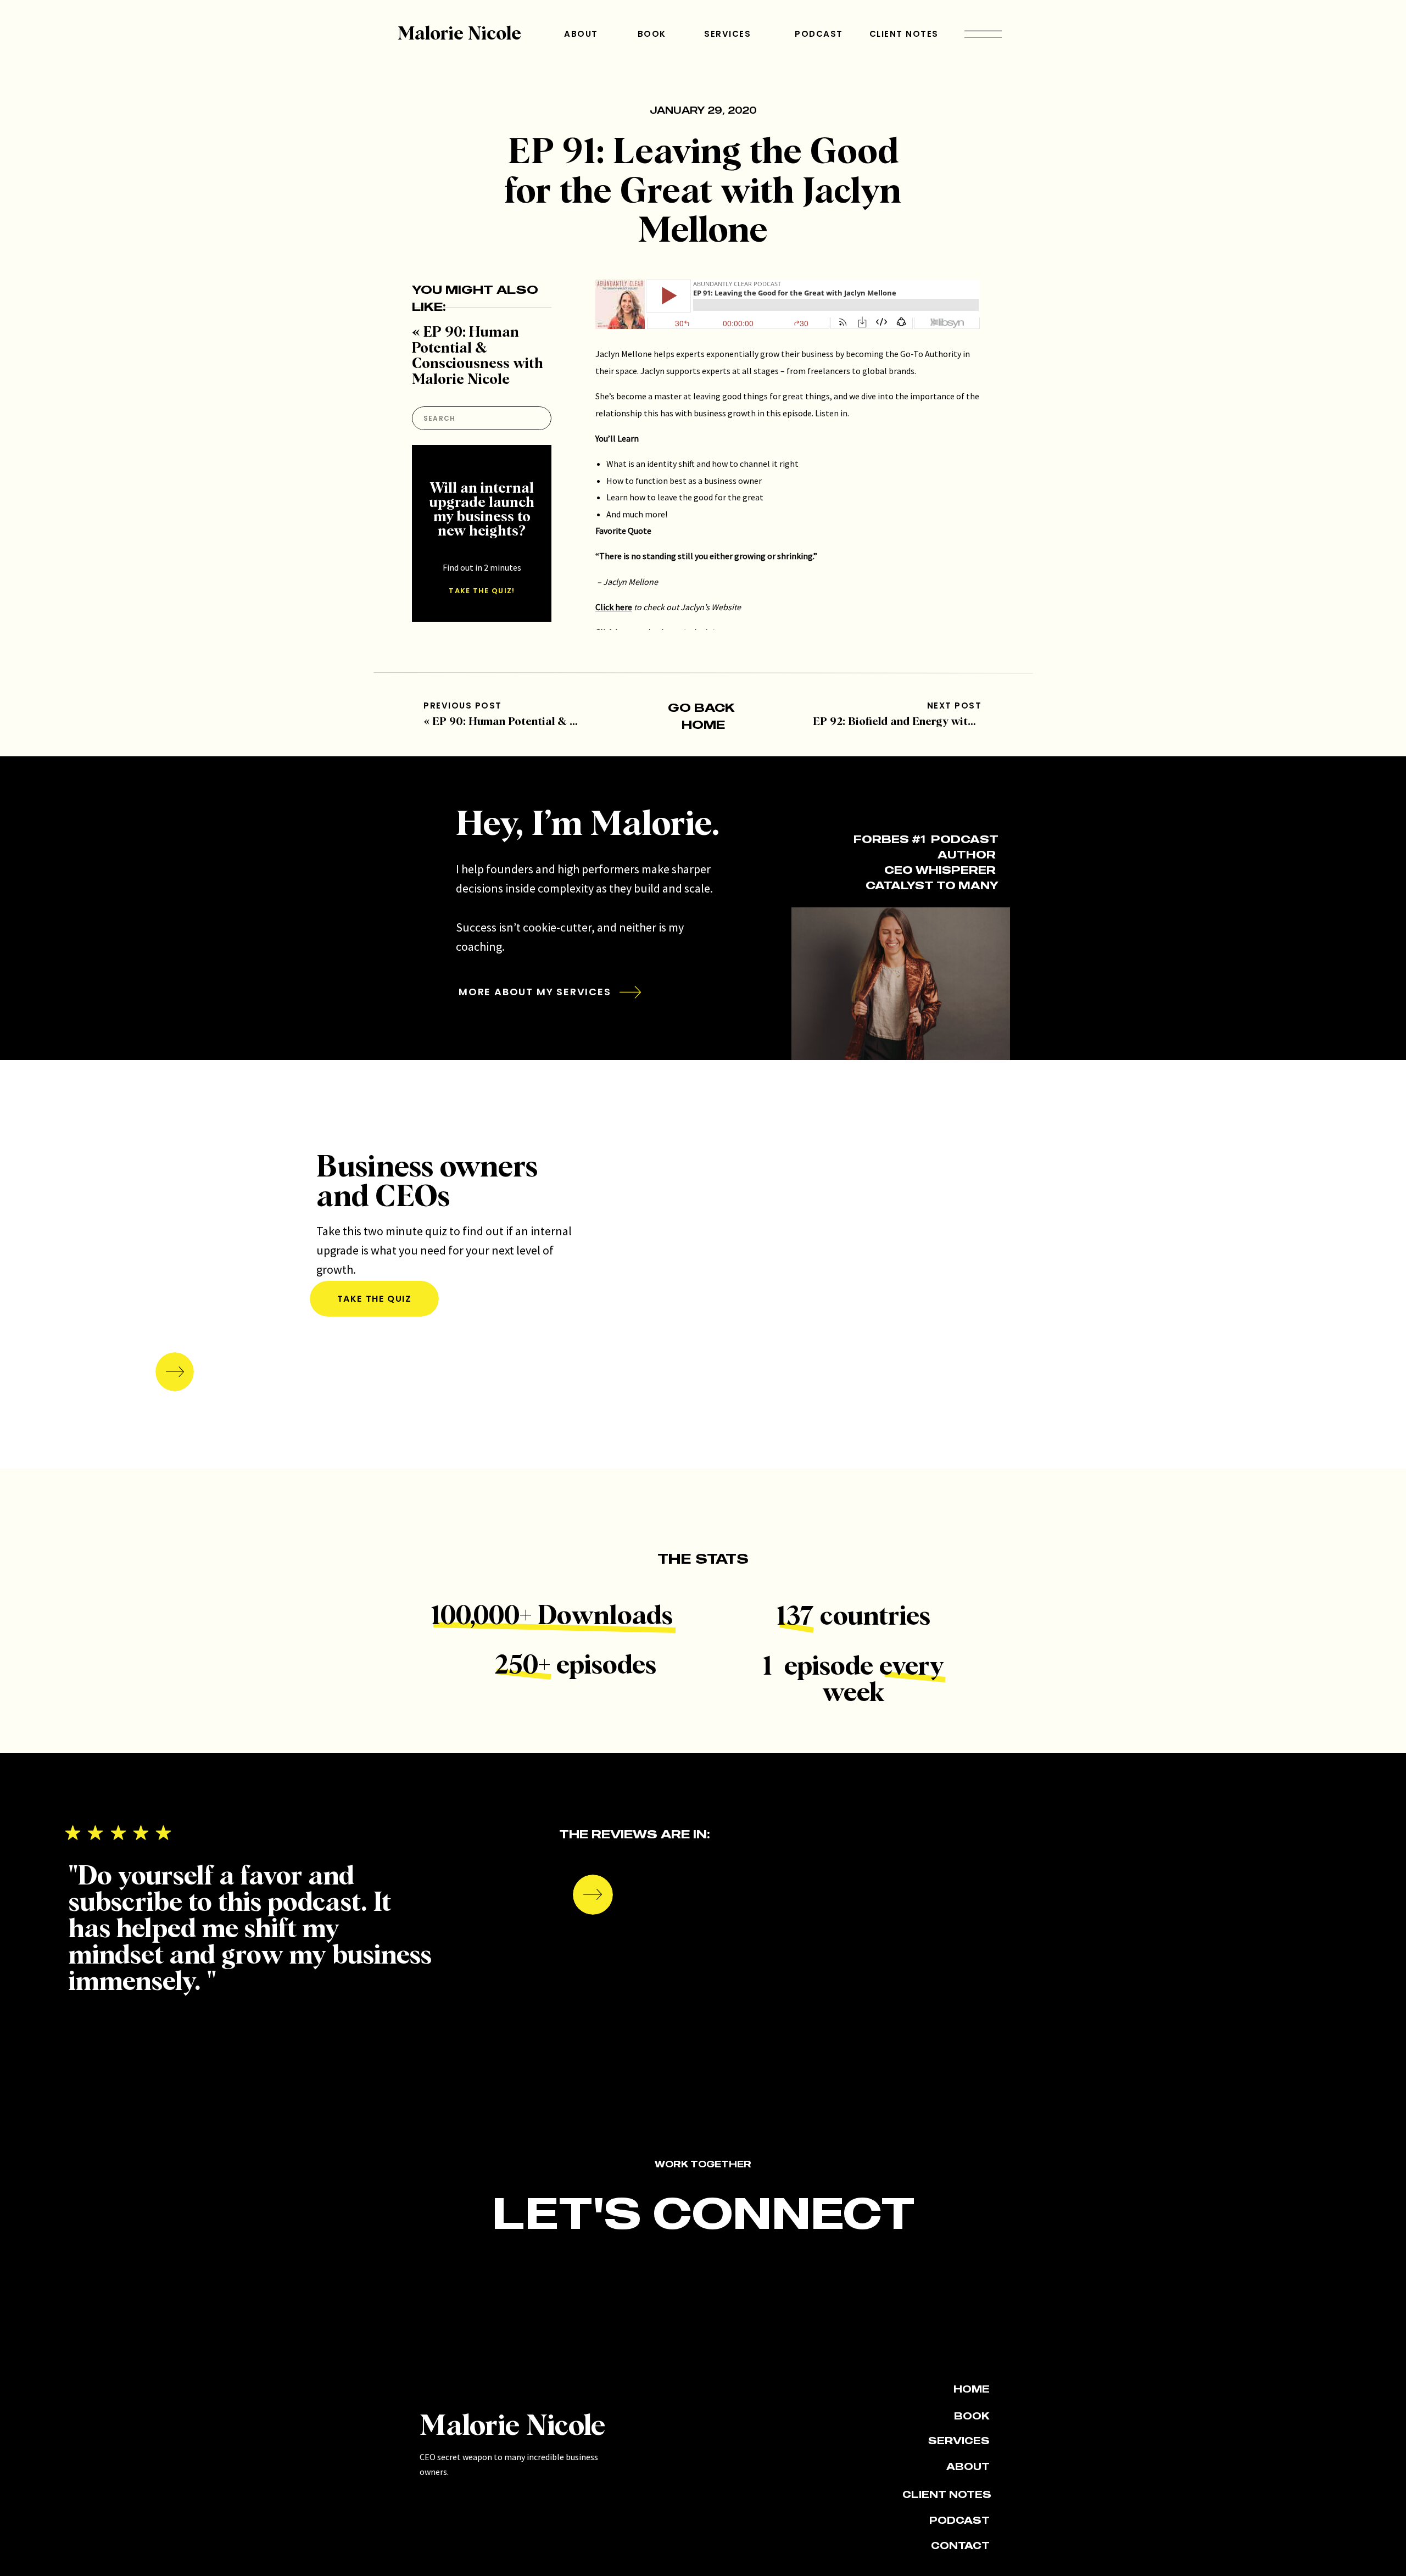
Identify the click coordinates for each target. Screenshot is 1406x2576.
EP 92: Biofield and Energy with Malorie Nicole (932, 722)
